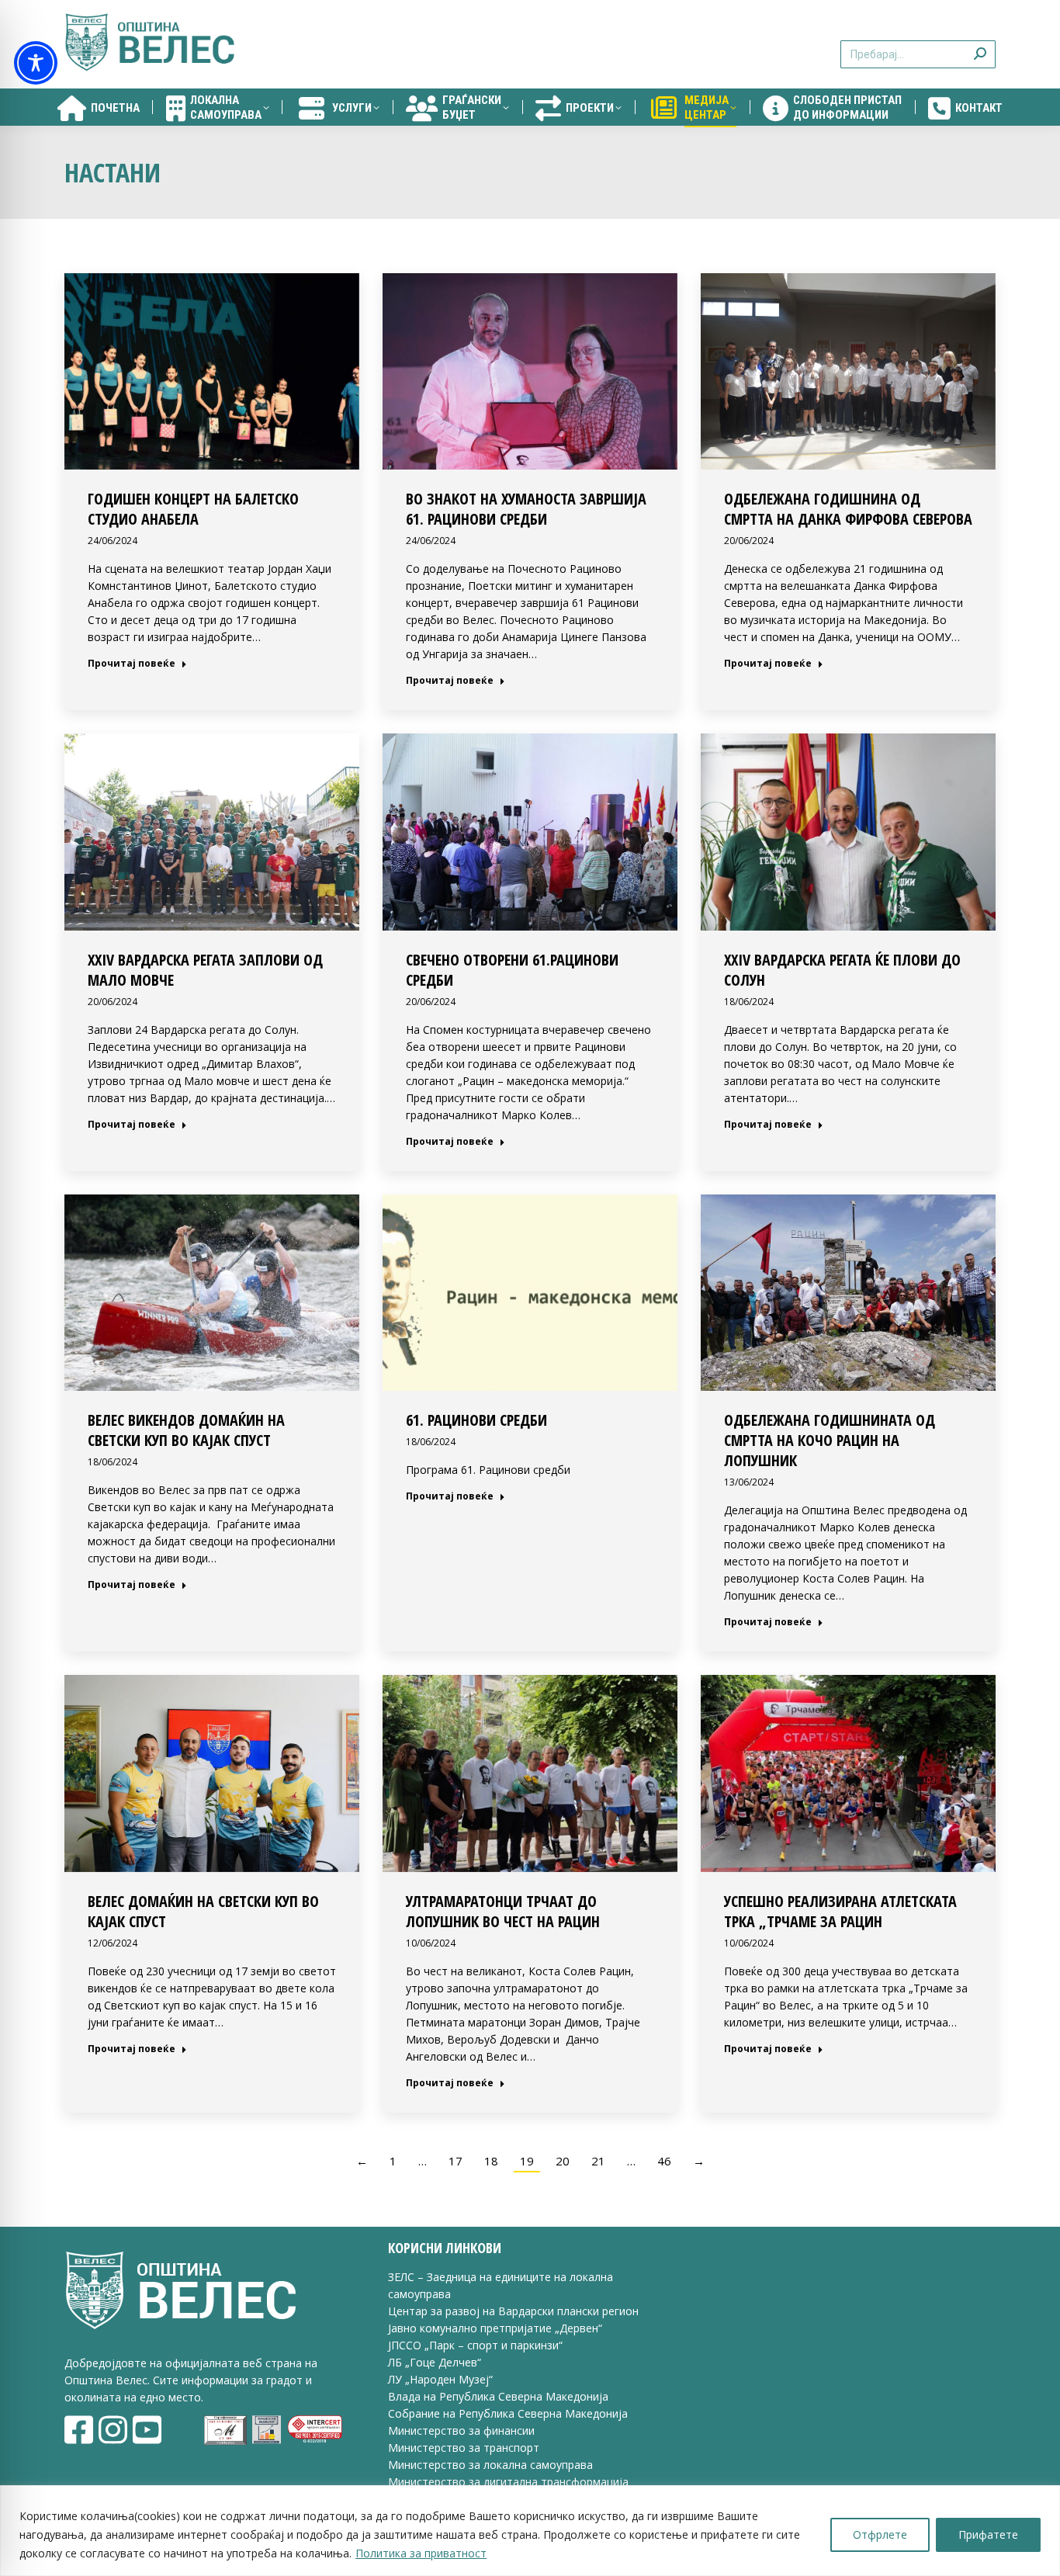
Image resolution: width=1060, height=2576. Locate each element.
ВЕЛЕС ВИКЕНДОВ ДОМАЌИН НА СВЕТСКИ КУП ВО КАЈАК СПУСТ (186, 1430)
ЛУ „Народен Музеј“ (440, 2379)
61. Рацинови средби (476, 1420)
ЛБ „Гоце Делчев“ (435, 2362)
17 (456, 2161)
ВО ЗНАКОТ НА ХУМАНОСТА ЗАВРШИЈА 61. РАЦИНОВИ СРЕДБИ (526, 509)
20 (563, 2161)
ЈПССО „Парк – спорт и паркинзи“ (475, 2345)
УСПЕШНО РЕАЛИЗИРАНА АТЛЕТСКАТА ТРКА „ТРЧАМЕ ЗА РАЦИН (840, 1911)
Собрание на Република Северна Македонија (508, 2413)
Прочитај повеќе (132, 664)
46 (664, 2161)
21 (598, 2161)
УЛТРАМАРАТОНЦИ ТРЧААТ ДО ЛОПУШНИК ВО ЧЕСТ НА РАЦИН (503, 1911)
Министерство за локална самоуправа (490, 2465)
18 (491, 2161)
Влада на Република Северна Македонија (498, 2396)
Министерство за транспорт (465, 2448)
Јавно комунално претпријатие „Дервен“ (495, 2328)
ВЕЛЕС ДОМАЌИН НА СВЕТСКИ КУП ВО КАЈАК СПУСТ (203, 1911)
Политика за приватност (421, 2553)
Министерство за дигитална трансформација (508, 2482)
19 (527, 2161)
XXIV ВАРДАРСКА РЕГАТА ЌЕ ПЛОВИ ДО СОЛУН (842, 970)
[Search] (980, 45)
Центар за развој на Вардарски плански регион (513, 2311)
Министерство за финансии (461, 2430)
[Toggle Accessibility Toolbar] (36, 63)
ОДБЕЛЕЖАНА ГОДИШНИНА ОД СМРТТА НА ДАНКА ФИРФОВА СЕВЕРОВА (848, 509)
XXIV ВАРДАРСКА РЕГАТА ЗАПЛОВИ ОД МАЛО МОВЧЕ (205, 970)
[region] (530, 2531)
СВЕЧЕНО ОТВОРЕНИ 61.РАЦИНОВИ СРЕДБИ (512, 970)
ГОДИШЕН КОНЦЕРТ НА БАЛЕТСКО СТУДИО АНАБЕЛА (193, 509)
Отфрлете (880, 2534)
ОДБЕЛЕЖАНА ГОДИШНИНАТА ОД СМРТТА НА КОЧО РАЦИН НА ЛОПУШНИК (830, 1440)
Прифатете (988, 2534)
